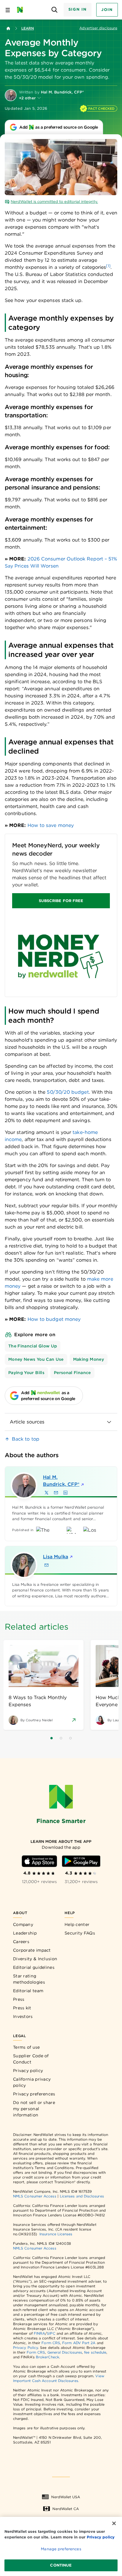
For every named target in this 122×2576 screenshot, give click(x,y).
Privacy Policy (25, 2348)
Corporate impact (32, 1950)
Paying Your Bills (26, 1373)
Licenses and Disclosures (82, 2196)
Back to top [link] (26, 1439)
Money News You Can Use (36, 1359)
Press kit (22, 2008)
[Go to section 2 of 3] (61, 1738)
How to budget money (54, 1319)
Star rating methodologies (29, 1979)
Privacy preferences (34, 2094)
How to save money (51, 825)
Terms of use (27, 2047)
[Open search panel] (55, 10)
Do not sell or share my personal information (34, 2109)
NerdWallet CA (66, 2509)
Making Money (89, 1359)
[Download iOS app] (39, 1861)
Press (19, 1999)
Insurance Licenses (56, 2234)
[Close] (114, 2523)
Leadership (25, 1933)
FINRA (39, 2333)
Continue (61, 2565)
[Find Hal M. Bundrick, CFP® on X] (46, 1493)
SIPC (51, 2333)
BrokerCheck (48, 2357)
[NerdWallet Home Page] (22, 10)
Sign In (78, 9)
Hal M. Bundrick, (61, 1481)
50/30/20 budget (68, 1092)
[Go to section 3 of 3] (70, 1738)
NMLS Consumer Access (35, 2196)
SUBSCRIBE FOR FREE (61, 901)
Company (23, 1924)
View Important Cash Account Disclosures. (59, 2378)
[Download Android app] (81, 1861)
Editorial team (28, 1991)
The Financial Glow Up (33, 1346)
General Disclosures (65, 2352)
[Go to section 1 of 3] (52, 1738)
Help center (77, 1924)
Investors (23, 2016)
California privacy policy (32, 2082)
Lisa (56, 1557)
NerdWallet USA (66, 2497)
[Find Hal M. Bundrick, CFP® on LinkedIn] (65, 1493)
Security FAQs (80, 1933)
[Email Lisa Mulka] (46, 1565)
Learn (28, 28)
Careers (21, 1942)
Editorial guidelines (34, 1967)
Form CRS (51, 2343)
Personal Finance (72, 1373)
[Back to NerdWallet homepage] (8, 28)
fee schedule (95, 2352)
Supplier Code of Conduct (31, 2059)
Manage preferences (61, 2549)
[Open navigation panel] (8, 10)
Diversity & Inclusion (35, 1959)
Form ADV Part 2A (79, 2343)
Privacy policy (28, 2071)
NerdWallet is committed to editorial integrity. (54, 202)
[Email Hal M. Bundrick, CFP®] (56, 1493)
